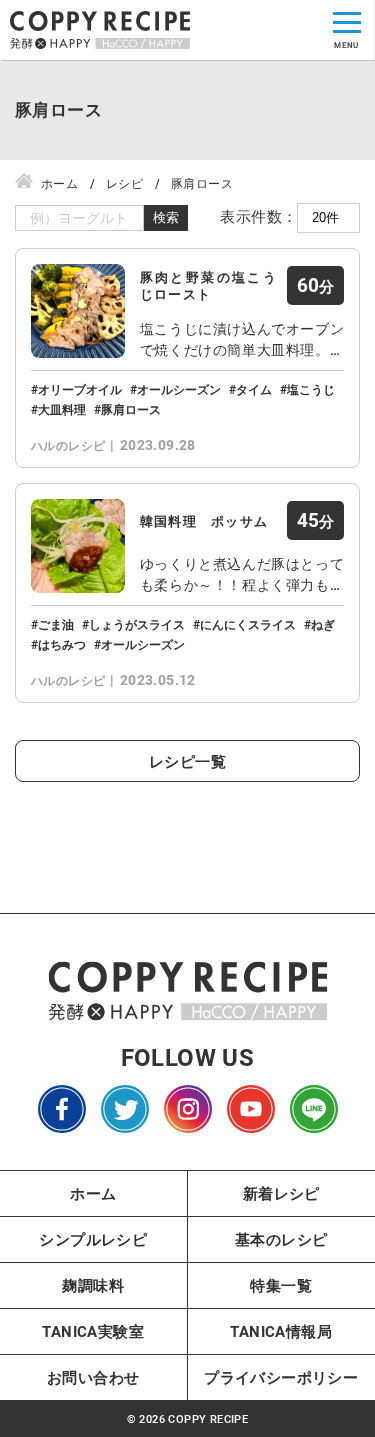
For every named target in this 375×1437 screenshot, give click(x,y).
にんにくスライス (248, 624)
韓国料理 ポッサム (204, 521)
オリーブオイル (80, 389)
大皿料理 (62, 409)
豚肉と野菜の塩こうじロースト (208, 285)
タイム (254, 389)
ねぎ (323, 624)
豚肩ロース (131, 409)
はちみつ (62, 644)
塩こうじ (311, 389)
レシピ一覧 (187, 761)
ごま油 (56, 624)
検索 (166, 217)
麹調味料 (93, 1285)
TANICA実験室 (93, 1331)
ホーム (93, 1193)
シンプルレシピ (93, 1239)
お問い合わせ (93, 1377)
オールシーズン (179, 389)
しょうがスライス (137, 624)
